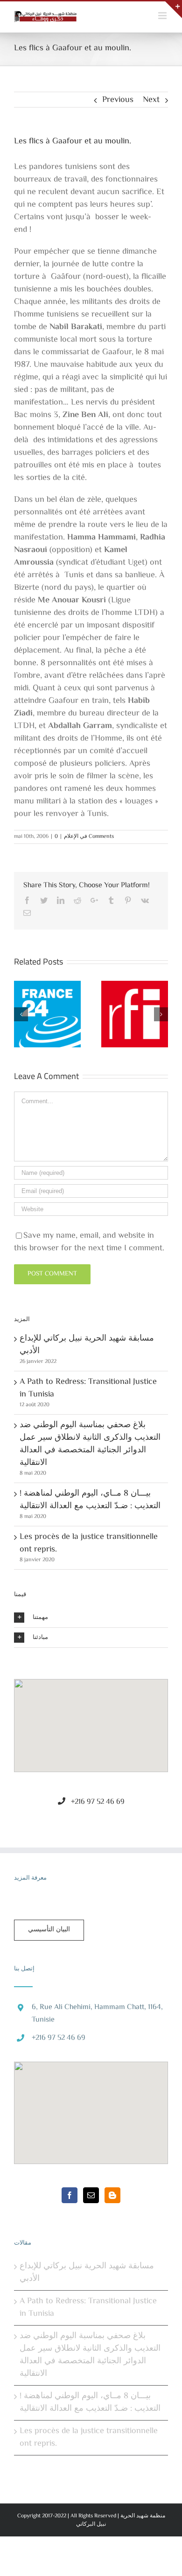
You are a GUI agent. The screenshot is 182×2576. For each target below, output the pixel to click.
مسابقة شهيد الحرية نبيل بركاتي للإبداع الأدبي (87, 1345)
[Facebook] (70, 2195)
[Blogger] (112, 2195)
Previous (118, 100)
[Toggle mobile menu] (163, 16)
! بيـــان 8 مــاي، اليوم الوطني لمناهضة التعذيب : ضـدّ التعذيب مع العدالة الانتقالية (90, 1500)
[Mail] (91, 2195)
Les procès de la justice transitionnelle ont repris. (89, 1543)
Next (151, 100)
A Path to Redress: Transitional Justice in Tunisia (88, 1388)
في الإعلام (76, 837)
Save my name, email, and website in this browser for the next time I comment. (89, 1242)
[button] (91, 1720)
